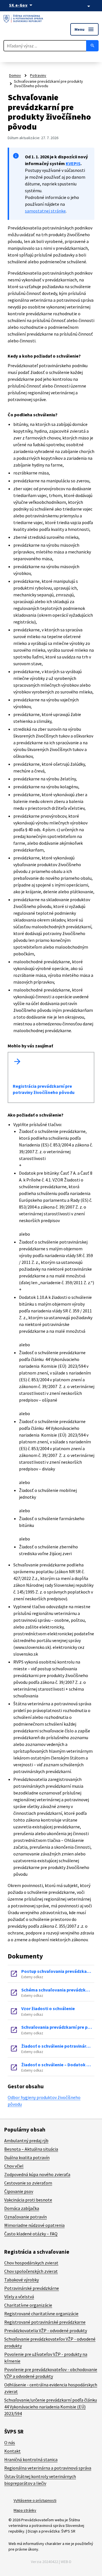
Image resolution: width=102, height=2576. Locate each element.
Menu (84, 29)
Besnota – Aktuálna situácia (31, 2149)
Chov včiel (14, 2166)
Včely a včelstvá (19, 2297)
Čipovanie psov (19, 2191)
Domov (15, 75)
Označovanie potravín (25, 2217)
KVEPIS (73, 163)
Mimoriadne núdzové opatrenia (34, 2225)
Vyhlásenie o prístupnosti (35, 2500)
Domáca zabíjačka (22, 2208)
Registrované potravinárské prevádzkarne (45, 2322)
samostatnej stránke (45, 211)
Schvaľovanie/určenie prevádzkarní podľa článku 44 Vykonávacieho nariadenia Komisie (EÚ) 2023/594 (51, 2407)
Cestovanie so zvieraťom (28, 2183)
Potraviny (38, 75)
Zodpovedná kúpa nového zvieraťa (37, 2174)
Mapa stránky (25, 2510)
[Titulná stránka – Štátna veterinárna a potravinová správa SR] (23, 19)
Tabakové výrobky (22, 2280)
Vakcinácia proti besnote (28, 2200)
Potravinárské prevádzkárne (32, 2288)
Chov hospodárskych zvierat (31, 2263)
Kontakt (12, 2451)
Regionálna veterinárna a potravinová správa (48, 2468)
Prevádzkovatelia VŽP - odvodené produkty (46, 2330)
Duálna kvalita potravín (27, 2157)
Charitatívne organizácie (28, 2305)
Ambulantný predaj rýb (26, 2141)
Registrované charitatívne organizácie (41, 2314)
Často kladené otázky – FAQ (31, 2234)
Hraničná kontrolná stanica (31, 2459)
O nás (10, 2443)
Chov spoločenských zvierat (31, 2271)
